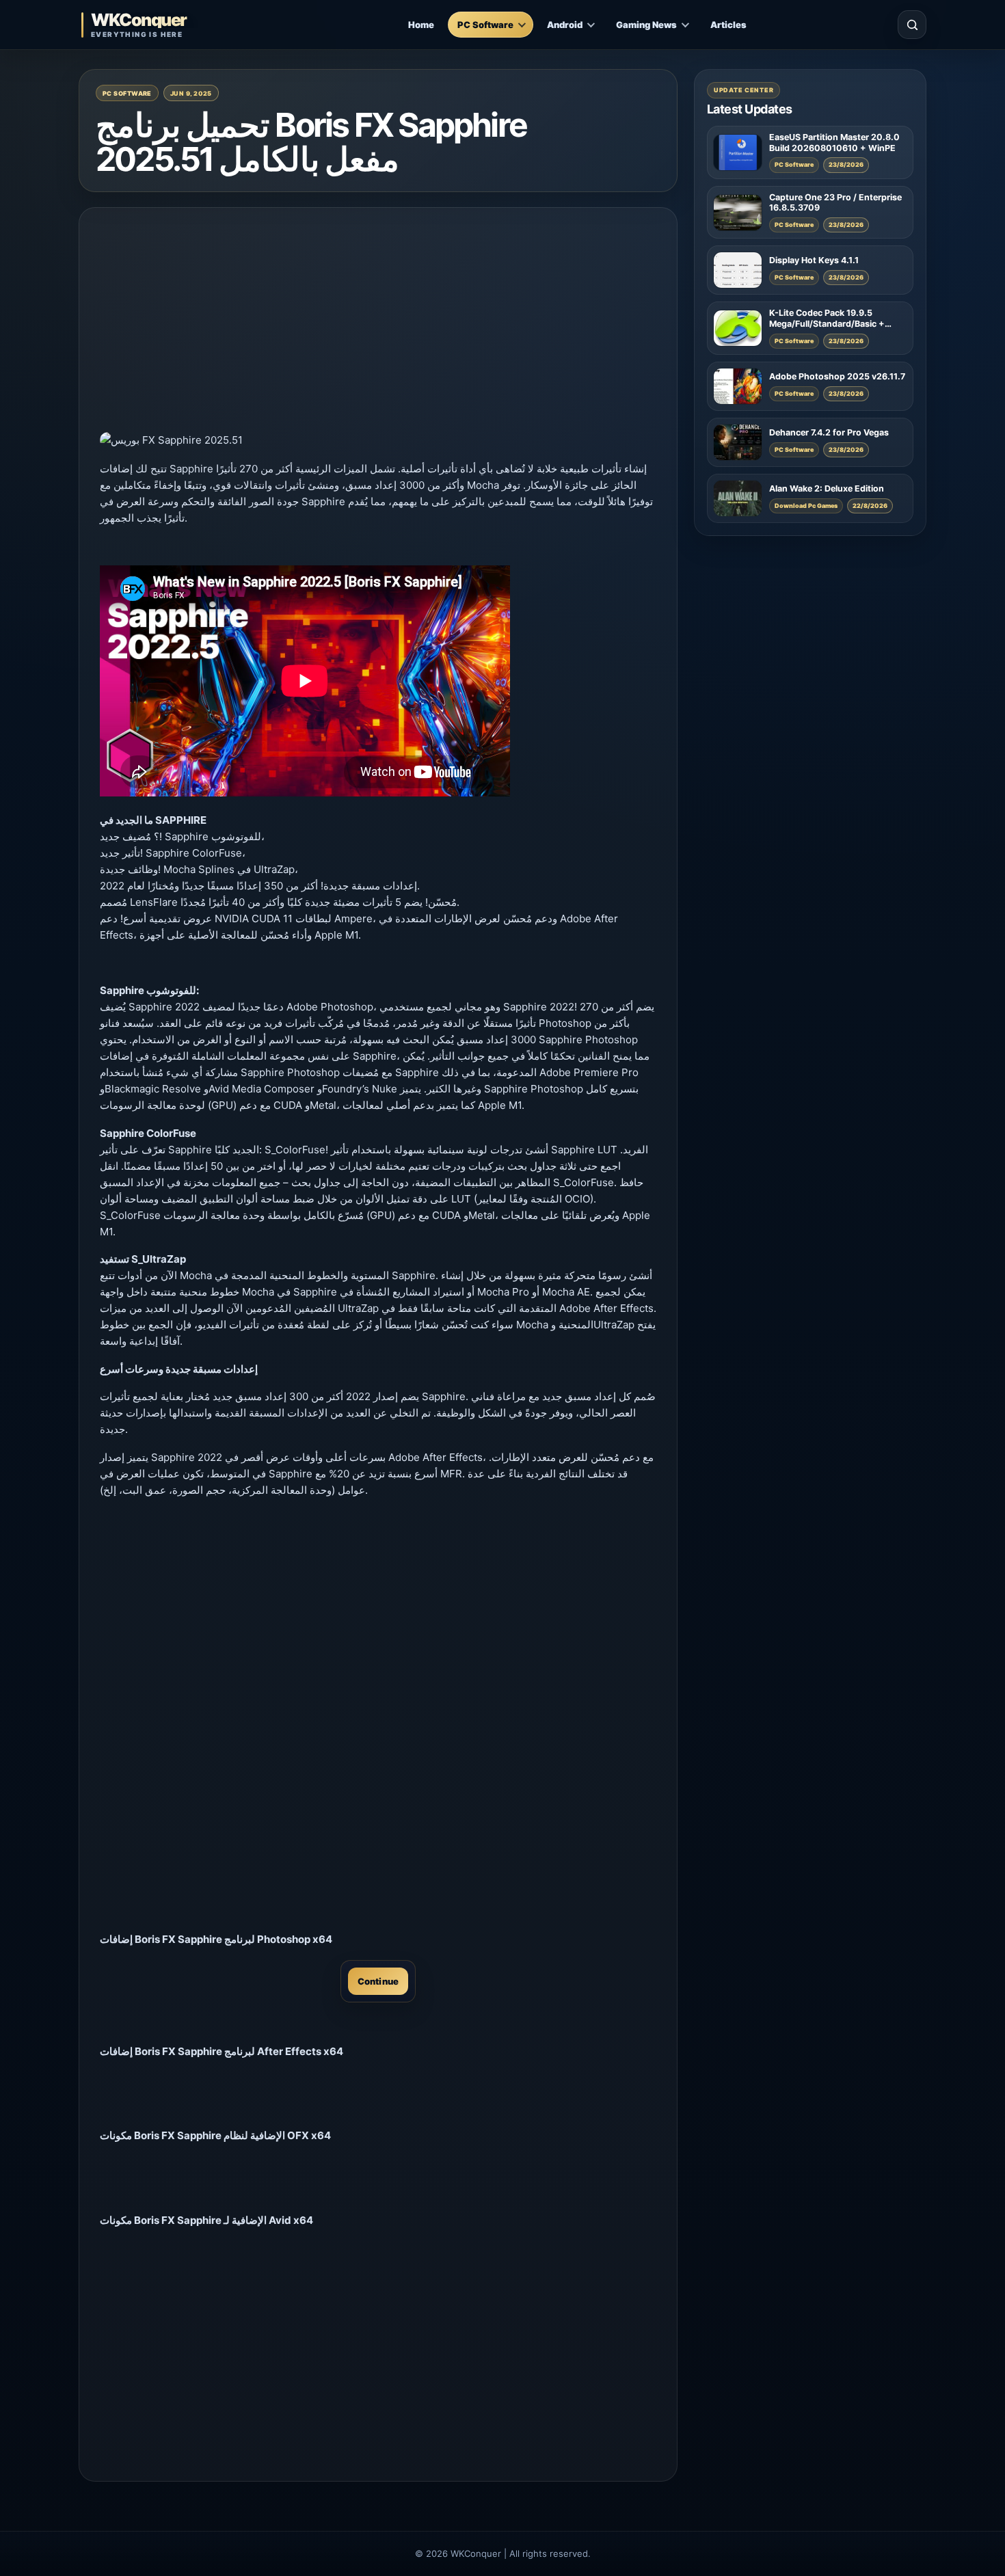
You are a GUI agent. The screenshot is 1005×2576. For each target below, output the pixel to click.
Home (421, 25)
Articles (728, 25)
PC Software (485, 25)
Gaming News (646, 25)
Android (565, 25)
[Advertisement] (378, 324)
